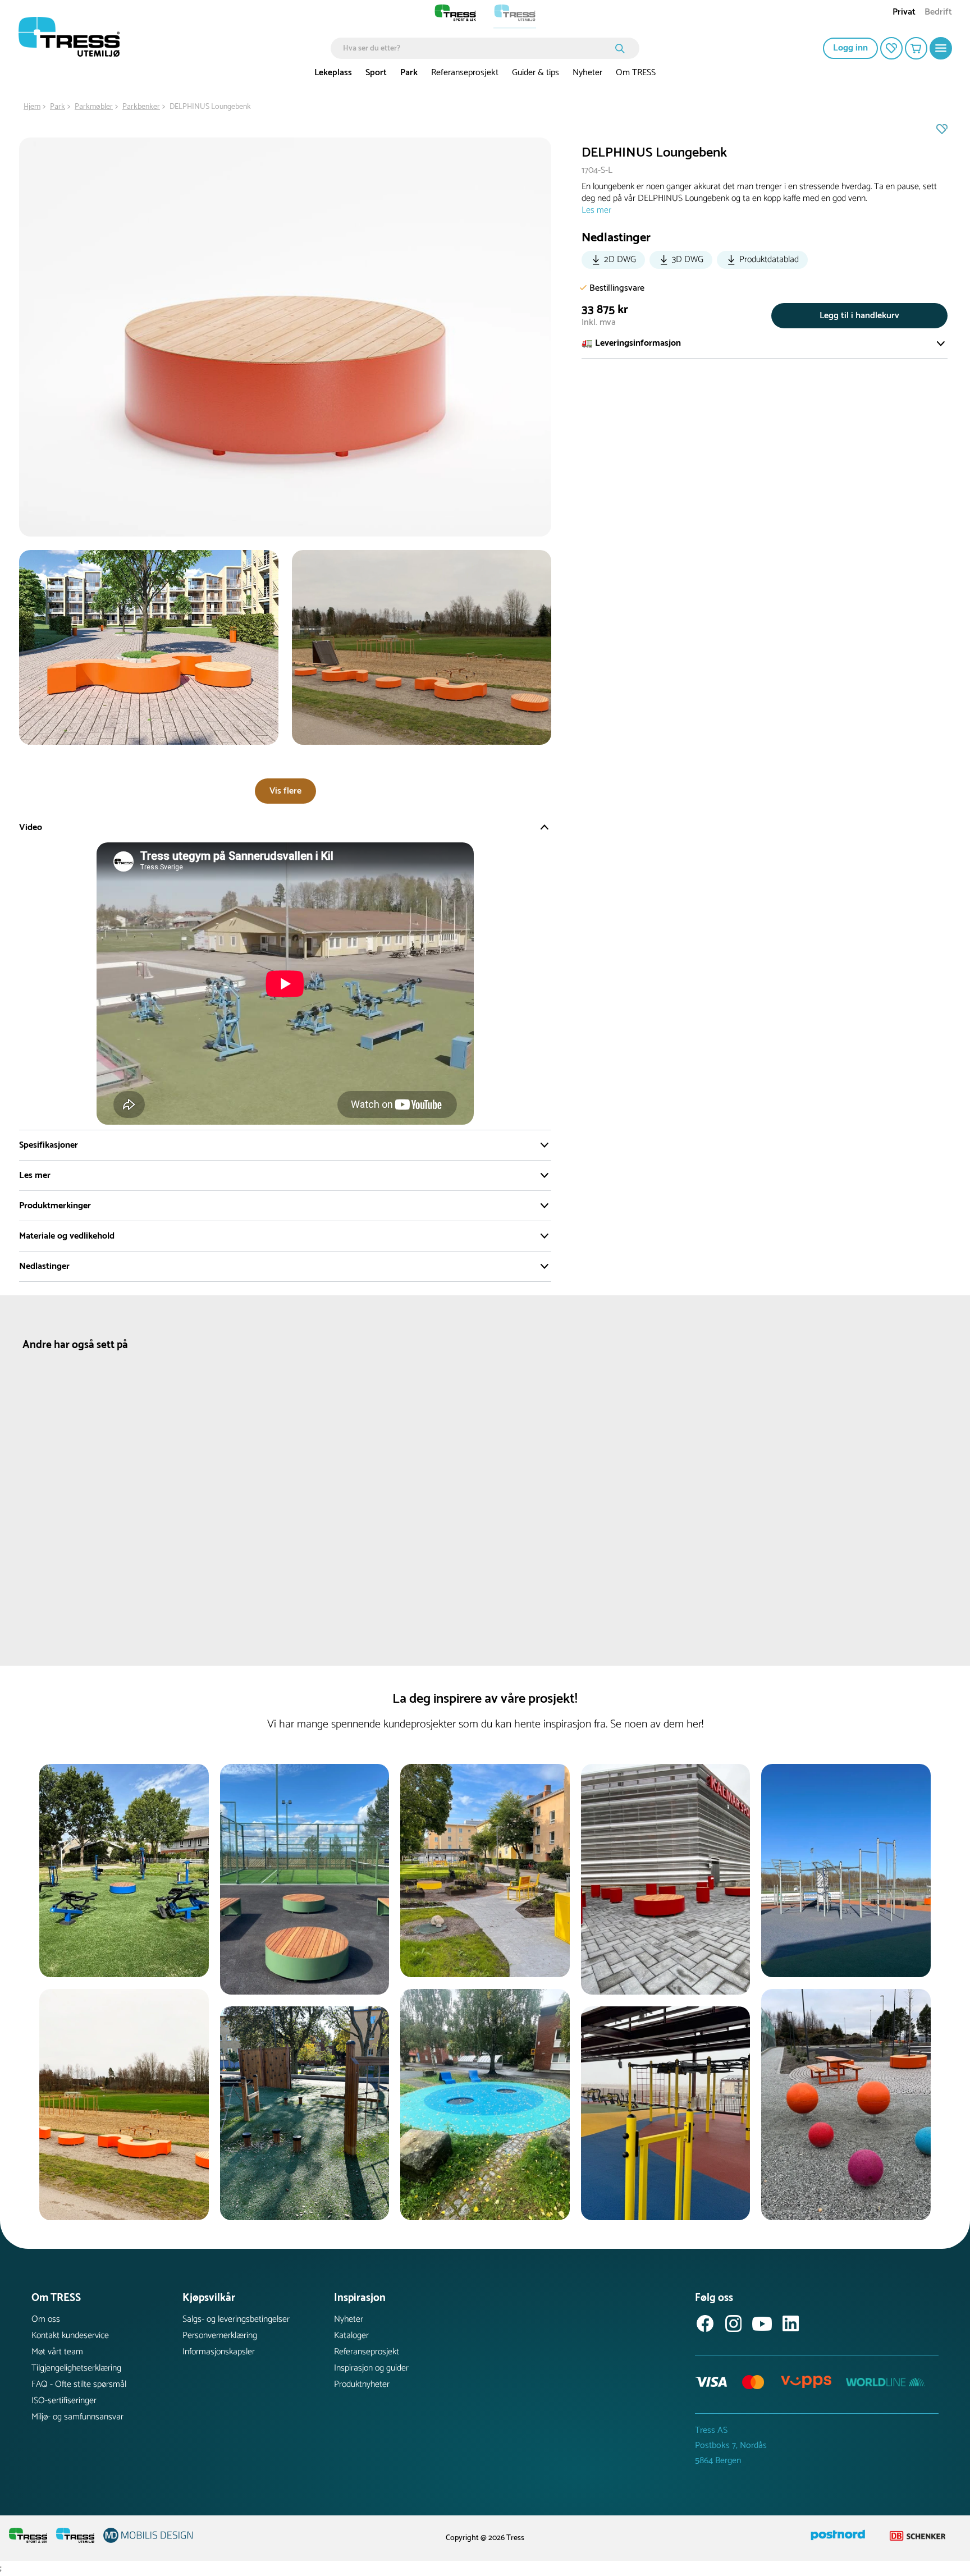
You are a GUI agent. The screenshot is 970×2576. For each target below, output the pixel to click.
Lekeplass (333, 73)
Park (409, 73)
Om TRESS (636, 73)
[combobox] (477, 48)
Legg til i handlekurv (859, 316)
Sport (376, 73)
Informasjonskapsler (219, 2352)
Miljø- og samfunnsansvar (77, 2417)
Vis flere (285, 791)
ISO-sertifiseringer (64, 2401)
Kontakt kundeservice (70, 2336)
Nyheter (587, 73)
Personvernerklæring (220, 2336)
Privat (904, 13)
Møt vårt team (57, 2352)
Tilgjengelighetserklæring (76, 2368)
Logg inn (850, 48)
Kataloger (351, 2336)
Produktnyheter (362, 2384)
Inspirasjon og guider (371, 2368)
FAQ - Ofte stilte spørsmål (79, 2384)
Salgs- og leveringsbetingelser (236, 2319)
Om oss (46, 2319)
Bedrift (938, 13)
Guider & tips (536, 73)
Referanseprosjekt (465, 73)
